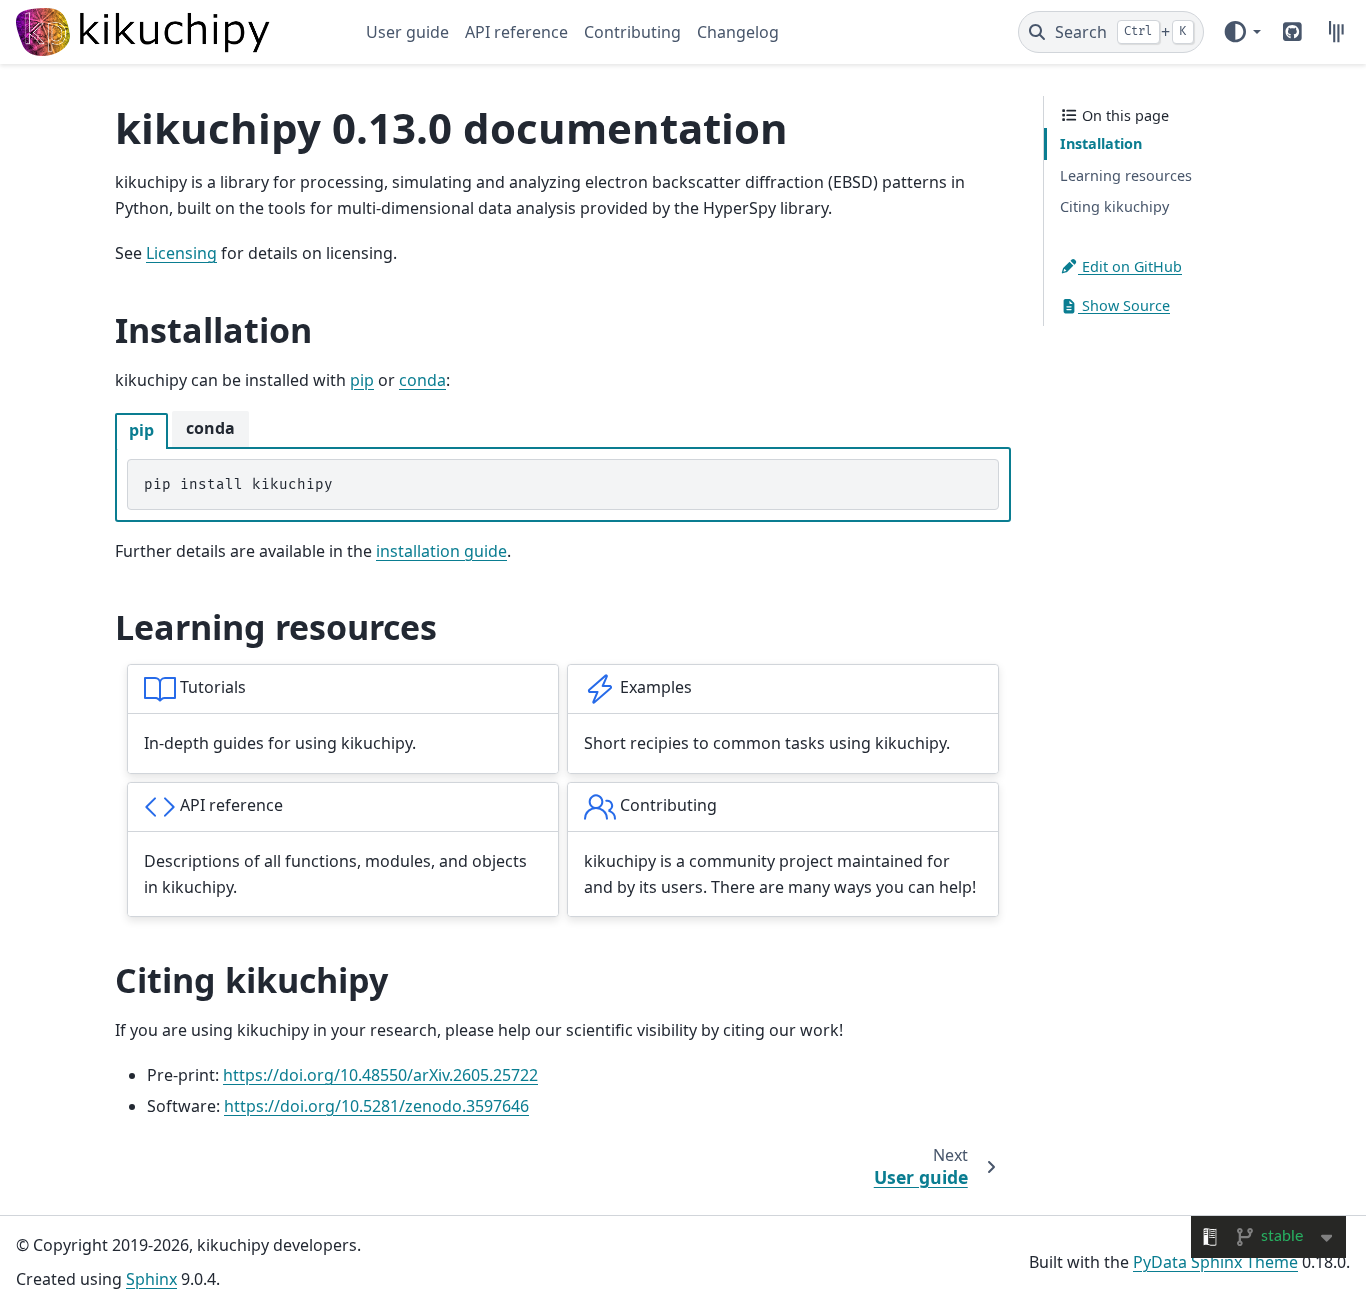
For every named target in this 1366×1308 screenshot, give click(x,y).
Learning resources (1126, 175)
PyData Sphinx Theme (1215, 1262)
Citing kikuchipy (1114, 206)
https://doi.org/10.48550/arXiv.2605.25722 (380, 1075)
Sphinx (151, 1279)
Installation (1101, 143)
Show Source (1124, 306)
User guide (407, 32)
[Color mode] (1241, 32)
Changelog (738, 32)
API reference (516, 32)
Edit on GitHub (1130, 266)
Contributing (632, 32)
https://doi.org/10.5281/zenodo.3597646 (376, 1106)
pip (362, 380)
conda (422, 380)
